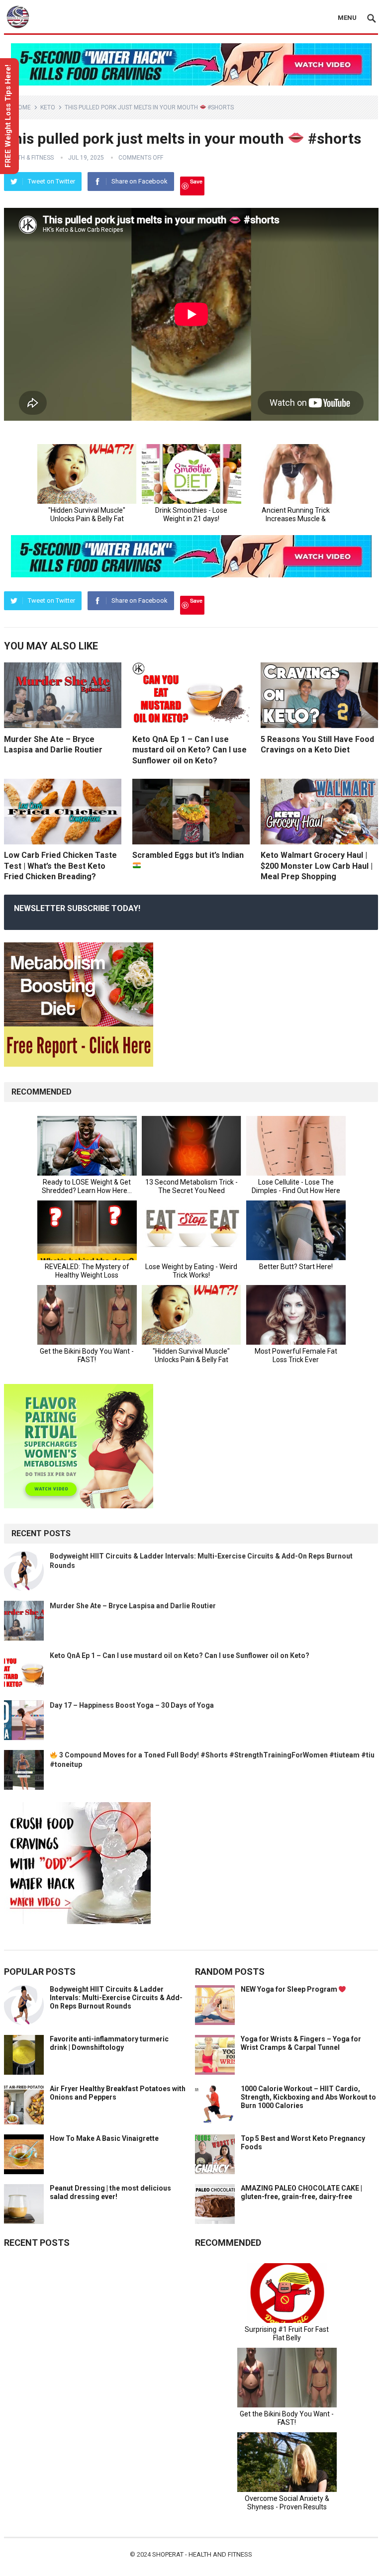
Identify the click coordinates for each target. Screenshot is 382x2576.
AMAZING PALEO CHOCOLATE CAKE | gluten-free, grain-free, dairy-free (301, 2192)
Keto (48, 107)
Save (196, 181)
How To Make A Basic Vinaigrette (104, 2138)
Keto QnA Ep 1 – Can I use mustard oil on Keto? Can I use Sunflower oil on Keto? (190, 750)
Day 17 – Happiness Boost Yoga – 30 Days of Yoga (132, 1705)
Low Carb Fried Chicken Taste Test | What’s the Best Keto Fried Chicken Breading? (60, 866)
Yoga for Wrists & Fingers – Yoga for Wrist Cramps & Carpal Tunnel (301, 2043)
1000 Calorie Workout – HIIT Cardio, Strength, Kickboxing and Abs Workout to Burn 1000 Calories (308, 2097)
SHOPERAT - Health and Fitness (202, 2554)
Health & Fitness (29, 158)
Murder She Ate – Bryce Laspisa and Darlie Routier (133, 1606)
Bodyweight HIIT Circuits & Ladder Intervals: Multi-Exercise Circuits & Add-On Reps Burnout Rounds (116, 1998)
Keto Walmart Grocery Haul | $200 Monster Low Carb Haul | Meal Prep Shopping (317, 866)
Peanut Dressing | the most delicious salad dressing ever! (110, 2192)
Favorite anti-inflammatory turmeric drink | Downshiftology (109, 2043)
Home (22, 107)
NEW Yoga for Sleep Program (290, 1989)
